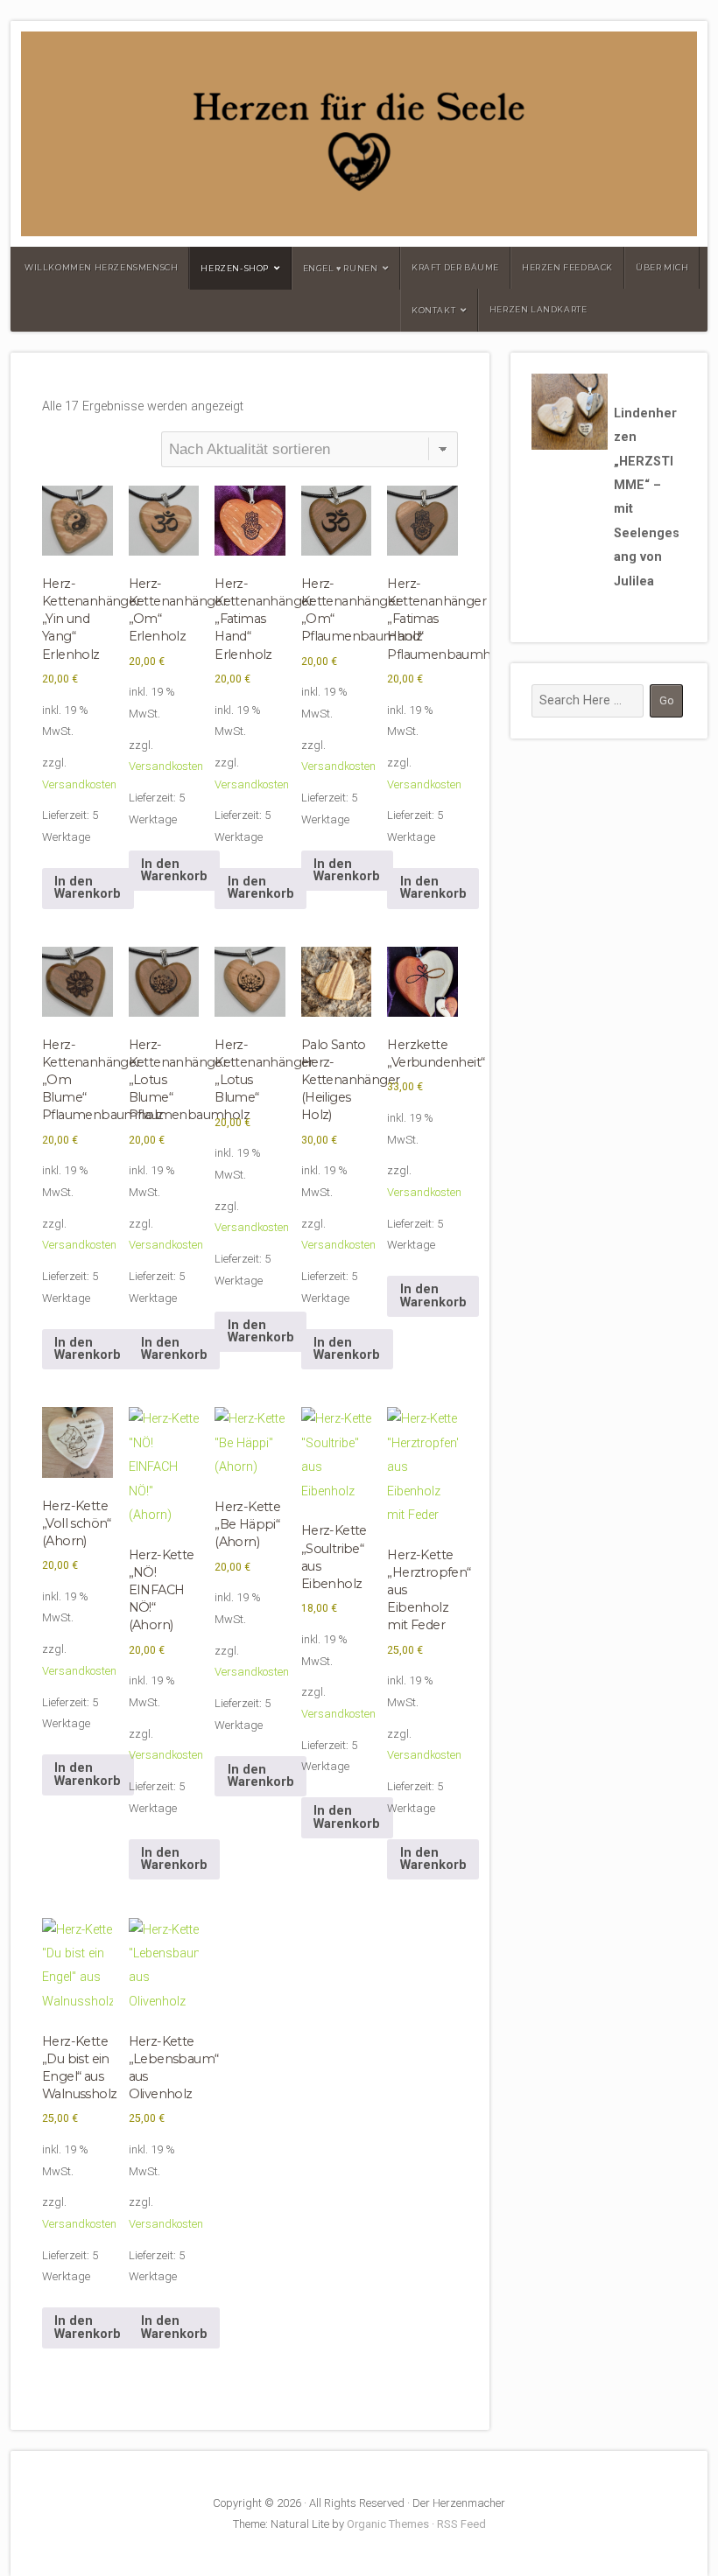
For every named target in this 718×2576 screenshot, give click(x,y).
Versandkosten (79, 784)
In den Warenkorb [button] (88, 888)
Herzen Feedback (567, 267)
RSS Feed (461, 2524)
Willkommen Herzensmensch (101, 267)
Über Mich (662, 267)
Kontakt (433, 310)
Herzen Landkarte (538, 309)
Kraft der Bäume (455, 267)
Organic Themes (388, 2524)
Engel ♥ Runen (341, 268)
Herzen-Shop (235, 268)
